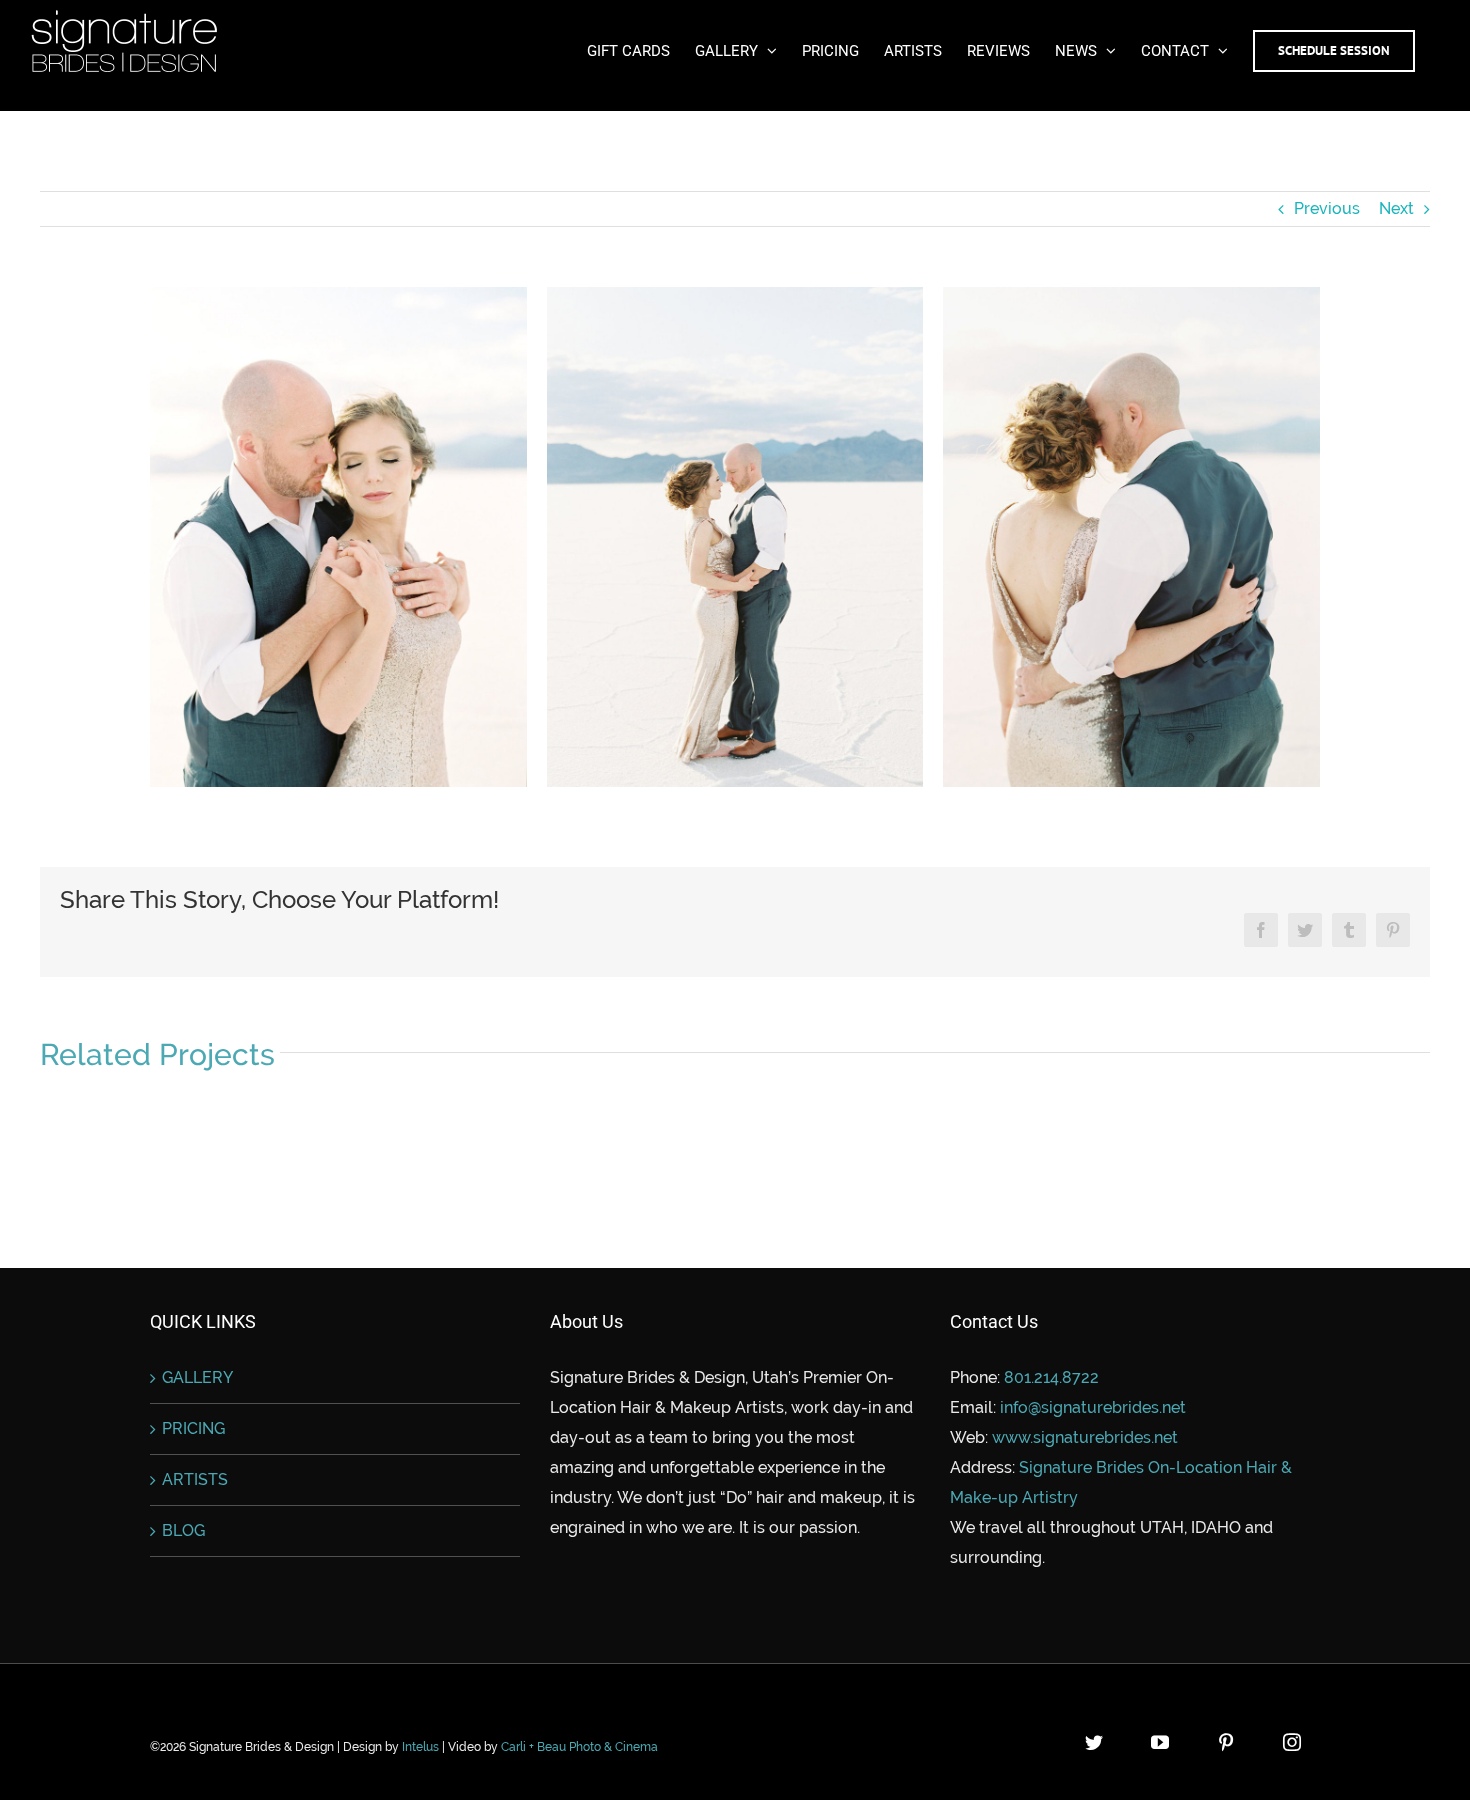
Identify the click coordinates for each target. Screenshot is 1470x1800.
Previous (1327, 208)
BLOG (183, 1530)
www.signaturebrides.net (1085, 1437)
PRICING (193, 1428)
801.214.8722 (1051, 1377)
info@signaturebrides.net (1093, 1407)
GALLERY (197, 1377)
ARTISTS (195, 1479)
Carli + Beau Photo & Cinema (579, 1747)
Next (1396, 208)
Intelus (420, 1747)
